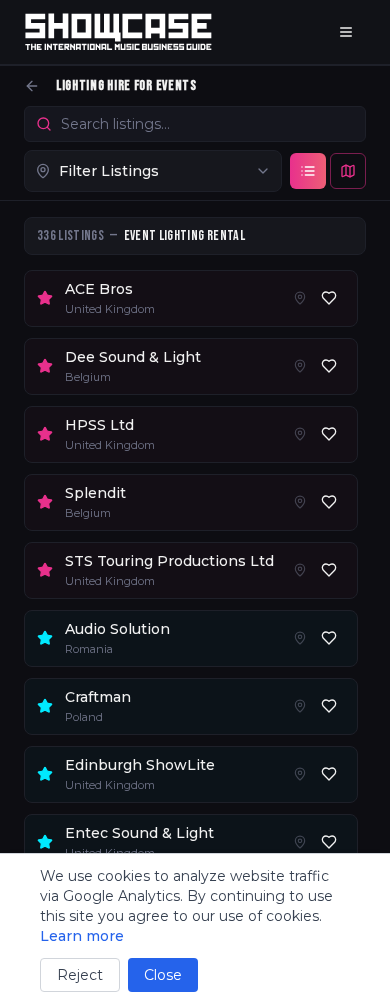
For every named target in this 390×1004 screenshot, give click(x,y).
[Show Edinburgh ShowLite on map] (300, 774)
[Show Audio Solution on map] (300, 638)
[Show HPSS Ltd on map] (300, 434)
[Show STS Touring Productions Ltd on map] (300, 570)
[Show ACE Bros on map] (300, 298)
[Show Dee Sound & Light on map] (300, 366)
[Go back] (32, 86)
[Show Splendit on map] (300, 502)
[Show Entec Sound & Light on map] (300, 842)
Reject (80, 975)
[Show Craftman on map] (300, 706)
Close (163, 975)
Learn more (82, 936)
